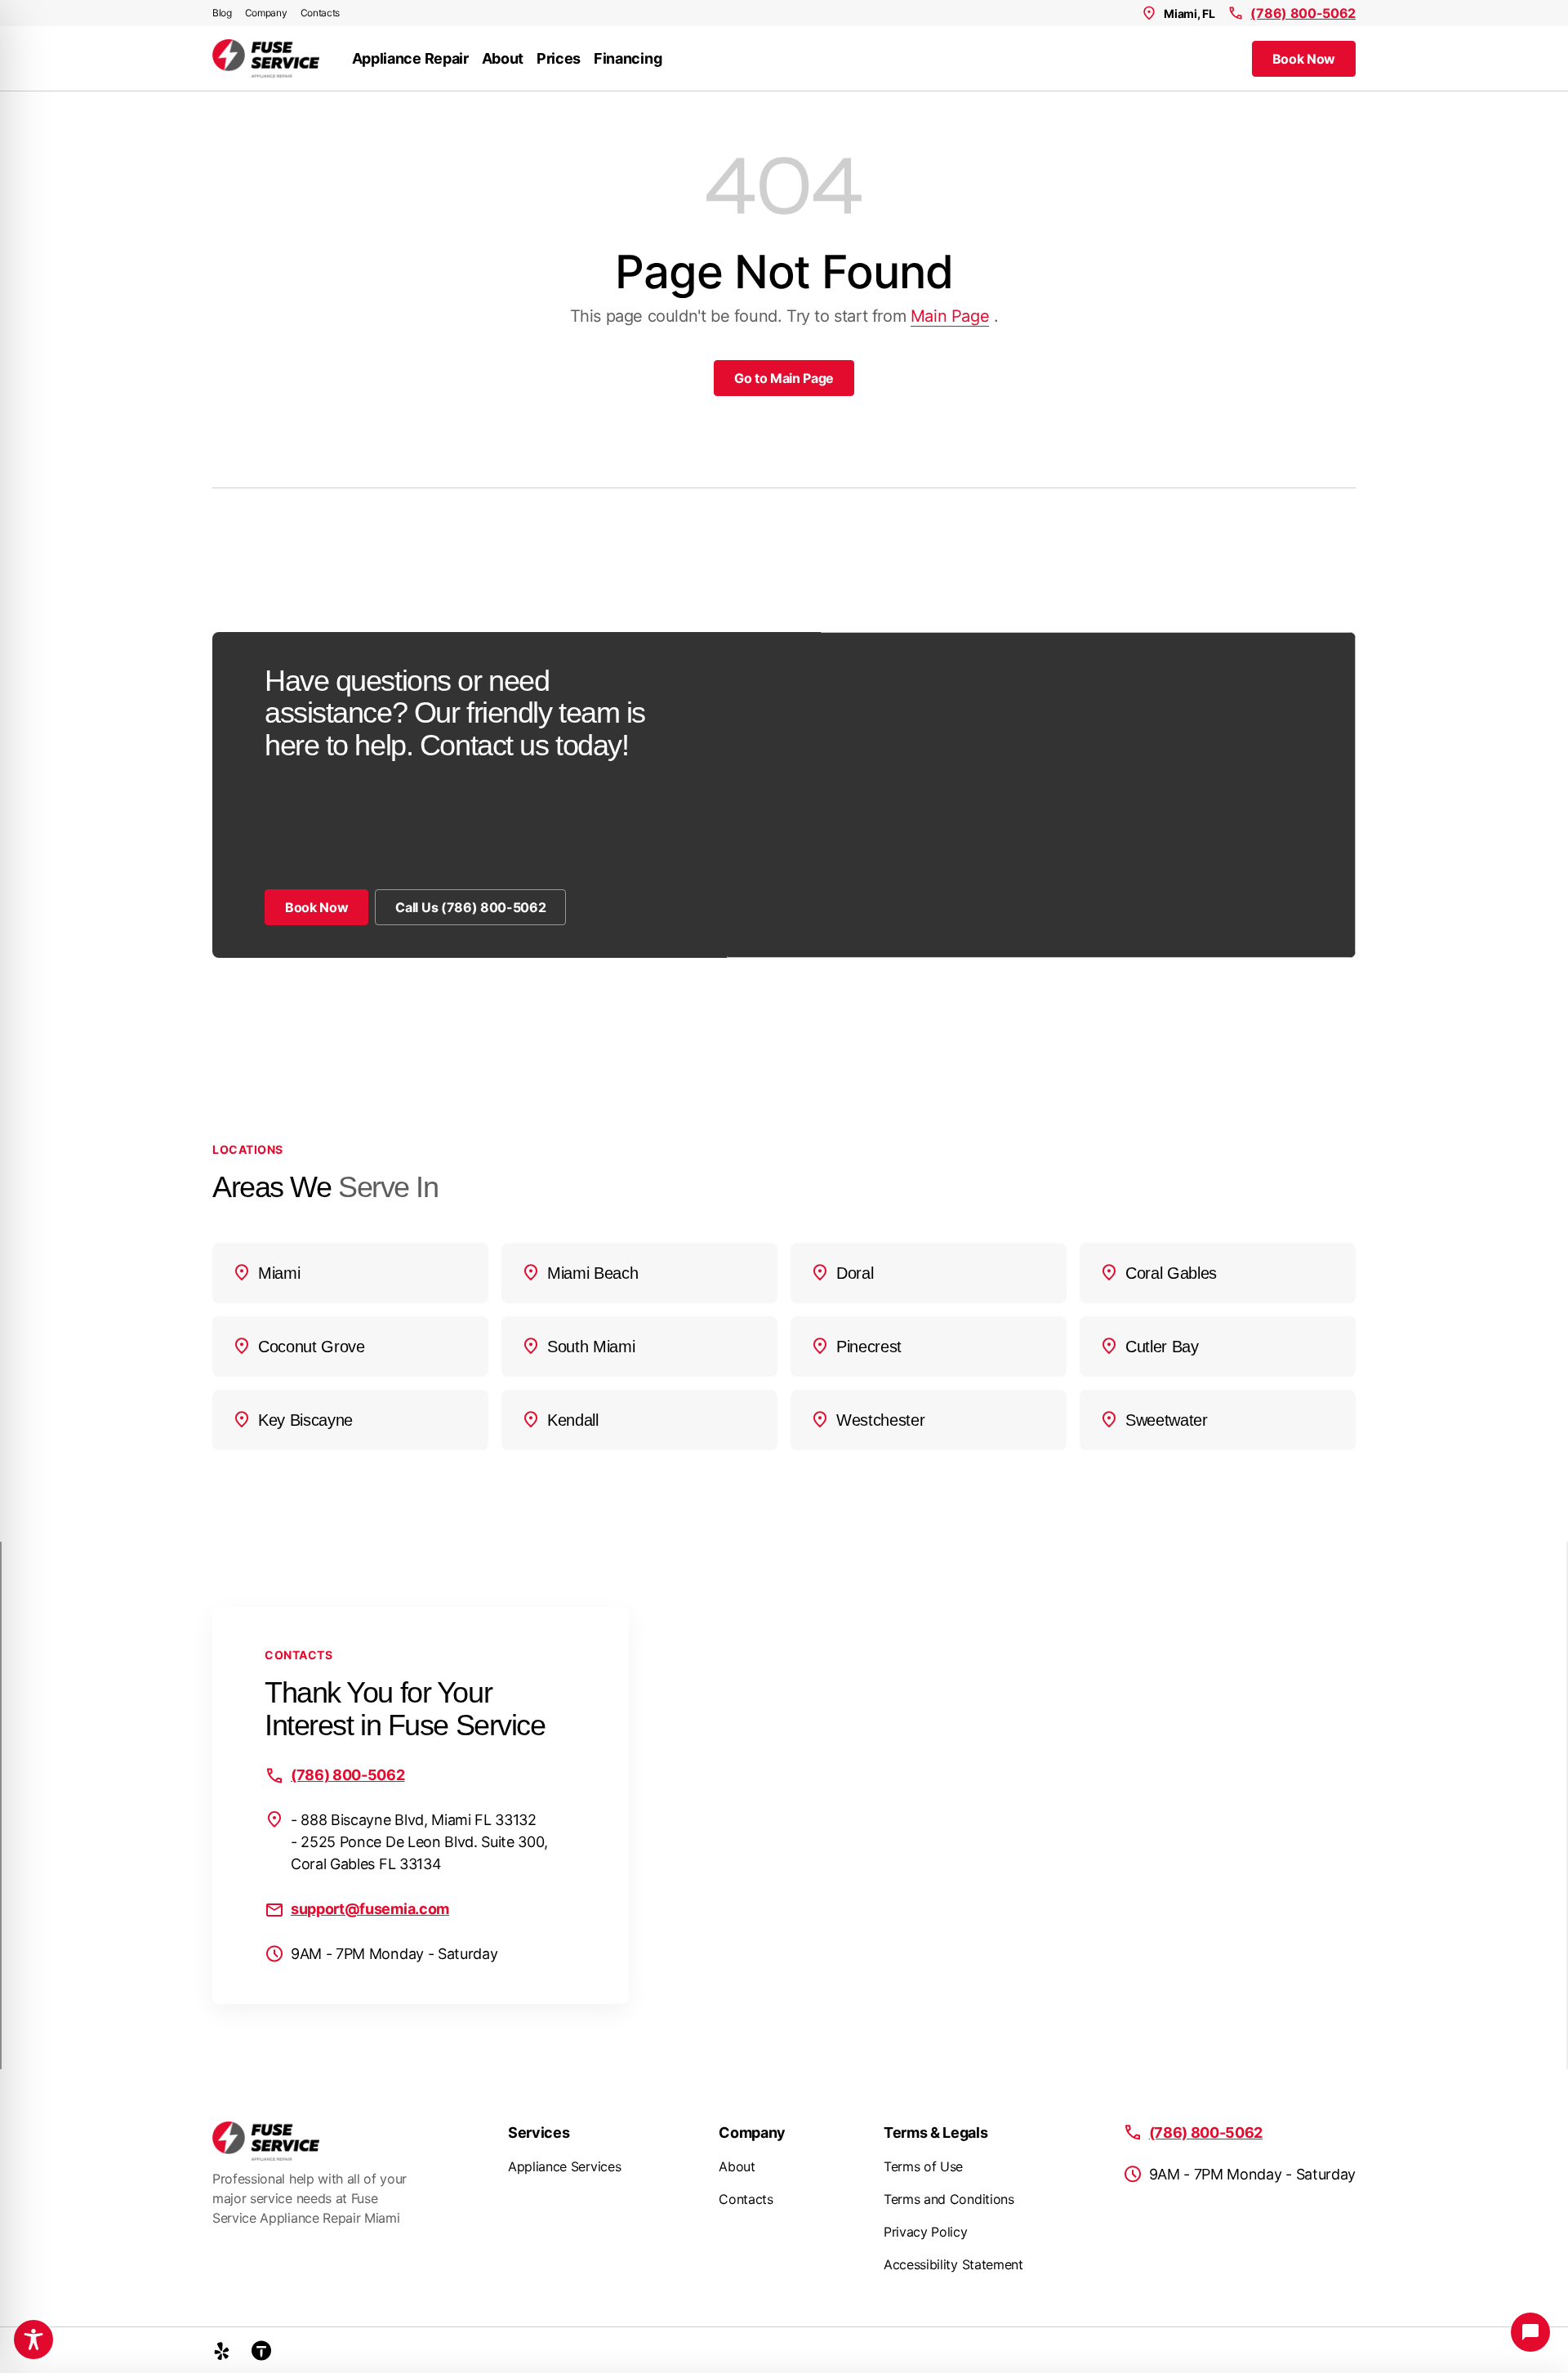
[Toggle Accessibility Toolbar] (33, 2340)
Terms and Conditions (949, 2199)
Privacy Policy (926, 2232)
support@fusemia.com (370, 1909)
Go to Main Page (784, 378)
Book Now (1304, 59)
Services (539, 2133)
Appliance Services (564, 2166)
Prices (559, 58)
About (503, 58)
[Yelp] (222, 2350)
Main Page (950, 316)
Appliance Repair (410, 58)
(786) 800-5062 (1303, 13)
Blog (222, 13)
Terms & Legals (936, 2133)
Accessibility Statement (953, 2264)
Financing (628, 58)
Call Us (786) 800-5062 (470, 907)
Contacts (320, 13)
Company (266, 13)
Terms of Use (923, 2166)
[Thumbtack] (261, 2350)
